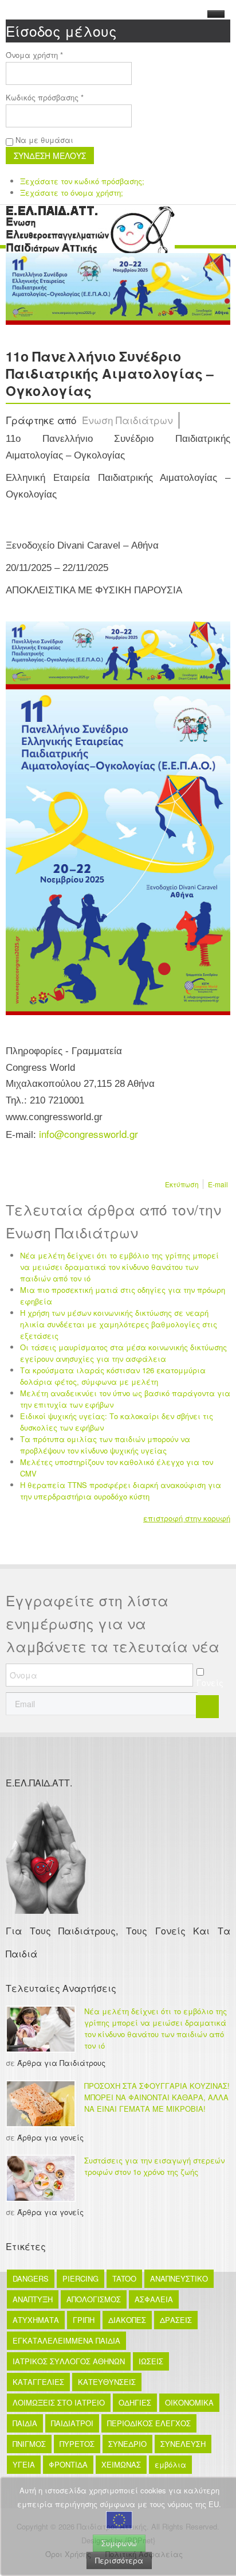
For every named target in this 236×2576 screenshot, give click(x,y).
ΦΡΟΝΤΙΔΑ (68, 2464)
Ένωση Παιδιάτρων (127, 420)
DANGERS (31, 2278)
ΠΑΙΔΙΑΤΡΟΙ (72, 2423)
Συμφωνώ (119, 2543)
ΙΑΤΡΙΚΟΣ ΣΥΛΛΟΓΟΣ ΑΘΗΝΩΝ (69, 2361)
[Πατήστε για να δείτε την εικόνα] (118, 287)
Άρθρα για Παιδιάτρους (61, 2063)
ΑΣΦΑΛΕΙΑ (154, 2299)
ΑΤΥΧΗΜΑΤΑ (36, 2320)
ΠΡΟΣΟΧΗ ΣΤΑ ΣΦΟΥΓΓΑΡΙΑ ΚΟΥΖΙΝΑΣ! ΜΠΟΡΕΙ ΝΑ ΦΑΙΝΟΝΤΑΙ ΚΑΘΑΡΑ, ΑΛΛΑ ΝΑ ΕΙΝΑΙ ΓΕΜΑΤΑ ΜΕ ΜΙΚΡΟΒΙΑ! (157, 2097)
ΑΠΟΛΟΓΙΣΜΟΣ (94, 2299)
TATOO (124, 2278)
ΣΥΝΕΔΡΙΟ (127, 2444)
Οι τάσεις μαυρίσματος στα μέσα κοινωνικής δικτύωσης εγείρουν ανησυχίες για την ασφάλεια (123, 1353)
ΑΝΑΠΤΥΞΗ (33, 2299)
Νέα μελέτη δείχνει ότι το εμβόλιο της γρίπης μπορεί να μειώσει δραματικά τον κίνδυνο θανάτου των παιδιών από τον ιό (119, 1267)
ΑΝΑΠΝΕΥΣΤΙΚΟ (179, 2278)
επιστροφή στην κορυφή (187, 1518)
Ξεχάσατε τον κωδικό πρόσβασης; (82, 181)
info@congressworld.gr (88, 1134)
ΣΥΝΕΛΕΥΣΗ (183, 2444)
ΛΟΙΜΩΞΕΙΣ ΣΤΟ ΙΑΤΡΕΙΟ (59, 2402)
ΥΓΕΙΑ (24, 2464)
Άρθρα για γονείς (50, 2137)
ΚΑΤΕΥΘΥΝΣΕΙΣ (107, 2382)
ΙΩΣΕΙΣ (151, 2361)
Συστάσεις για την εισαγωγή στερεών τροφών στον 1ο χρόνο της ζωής (154, 2166)
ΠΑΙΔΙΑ (25, 2423)
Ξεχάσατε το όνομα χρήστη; (72, 193)
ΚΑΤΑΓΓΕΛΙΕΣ (38, 2382)
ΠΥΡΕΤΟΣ (77, 2444)
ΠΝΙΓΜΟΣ (29, 2444)
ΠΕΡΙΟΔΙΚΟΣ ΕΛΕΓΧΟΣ (149, 2423)
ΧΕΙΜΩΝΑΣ (121, 2464)
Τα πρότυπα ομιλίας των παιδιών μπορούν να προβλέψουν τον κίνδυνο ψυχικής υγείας (105, 1445)
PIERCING (80, 2278)
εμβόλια (170, 2464)
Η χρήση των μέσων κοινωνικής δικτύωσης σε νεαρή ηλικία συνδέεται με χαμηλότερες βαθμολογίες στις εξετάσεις (119, 1324)
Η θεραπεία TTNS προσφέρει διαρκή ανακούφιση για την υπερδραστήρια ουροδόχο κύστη (121, 1491)
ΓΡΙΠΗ (84, 2320)
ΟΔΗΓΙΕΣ (135, 2402)
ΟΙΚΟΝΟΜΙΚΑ (189, 2402)
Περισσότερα (119, 2560)
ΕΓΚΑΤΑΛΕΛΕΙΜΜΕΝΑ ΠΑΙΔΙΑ (66, 2340)
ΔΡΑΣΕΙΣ (176, 2320)
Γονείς (210, 1683)
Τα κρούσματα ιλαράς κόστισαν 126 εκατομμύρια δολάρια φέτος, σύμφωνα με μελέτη (113, 1376)
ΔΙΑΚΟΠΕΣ (127, 2320)
